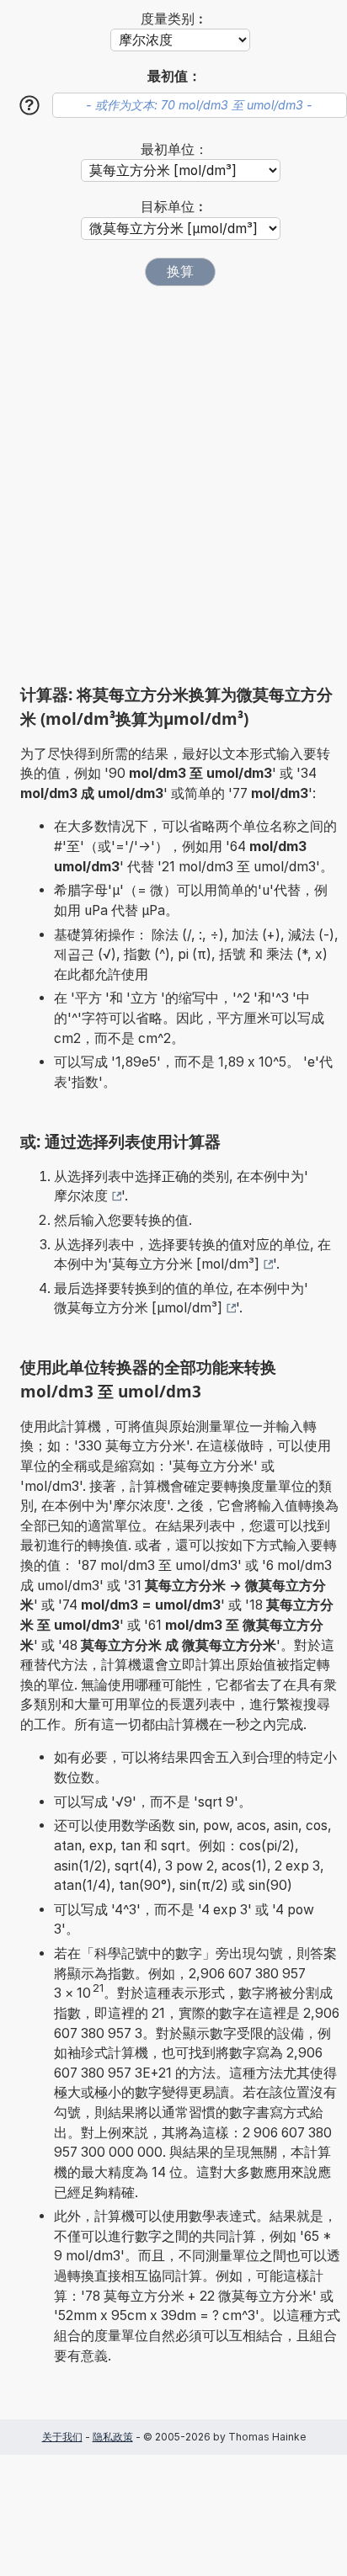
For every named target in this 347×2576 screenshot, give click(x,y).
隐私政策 (113, 2437)
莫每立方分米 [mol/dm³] (186, 1264)
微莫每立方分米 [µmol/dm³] (138, 1308)
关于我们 (62, 2437)
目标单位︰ (174, 207)
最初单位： (174, 149)
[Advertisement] (173, 485)
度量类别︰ (174, 19)
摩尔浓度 (81, 1196)
